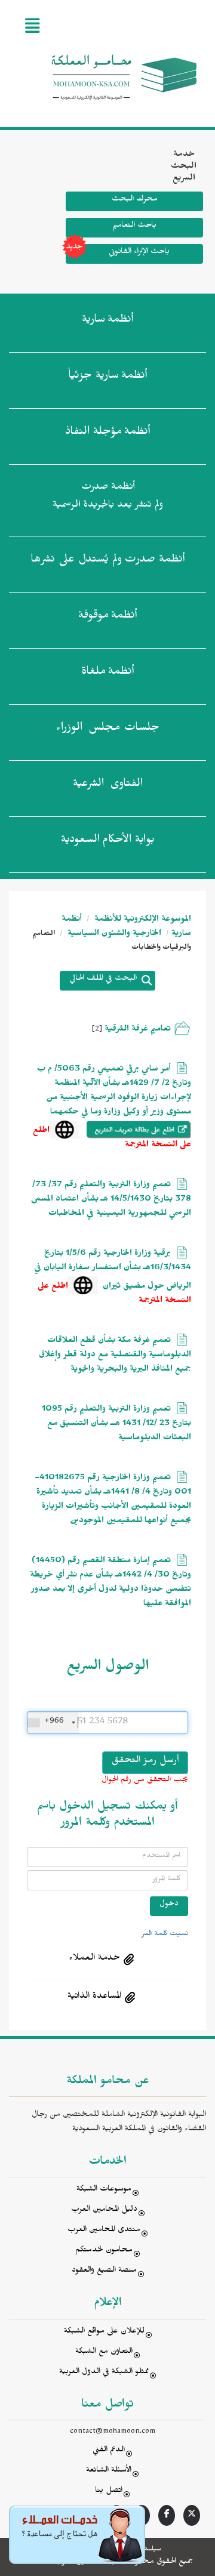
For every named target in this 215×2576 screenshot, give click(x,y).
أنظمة (107, 321)
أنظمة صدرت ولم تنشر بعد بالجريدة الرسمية (108, 497)
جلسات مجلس (108, 729)
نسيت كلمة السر (165, 1935)
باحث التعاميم (134, 226)
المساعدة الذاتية (94, 1997)
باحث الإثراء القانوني (139, 253)
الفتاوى (108, 785)
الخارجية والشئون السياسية (113, 935)
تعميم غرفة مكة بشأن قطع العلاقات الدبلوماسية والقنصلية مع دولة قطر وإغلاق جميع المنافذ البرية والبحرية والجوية (115, 1356)
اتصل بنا (109, 2492)
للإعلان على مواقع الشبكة (104, 2332)
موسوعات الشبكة (104, 2190)
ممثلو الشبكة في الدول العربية (104, 2373)
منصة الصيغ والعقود (104, 2271)
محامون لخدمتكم (104, 2251)
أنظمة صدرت (107, 561)
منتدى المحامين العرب (104, 2231)
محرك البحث (135, 200)
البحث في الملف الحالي (103, 980)
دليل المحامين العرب (104, 2211)
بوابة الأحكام (108, 841)
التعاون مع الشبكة (104, 2353)
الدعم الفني (109, 2451)
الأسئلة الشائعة (109, 2471)
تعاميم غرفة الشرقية (138, 1030)
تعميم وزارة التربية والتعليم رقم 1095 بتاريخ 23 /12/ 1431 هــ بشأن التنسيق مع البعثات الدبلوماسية (116, 1425)
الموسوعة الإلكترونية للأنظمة (142, 920)
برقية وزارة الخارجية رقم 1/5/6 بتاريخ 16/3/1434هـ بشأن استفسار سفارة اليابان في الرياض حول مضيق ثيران (113, 1271)
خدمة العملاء (94, 1959)
